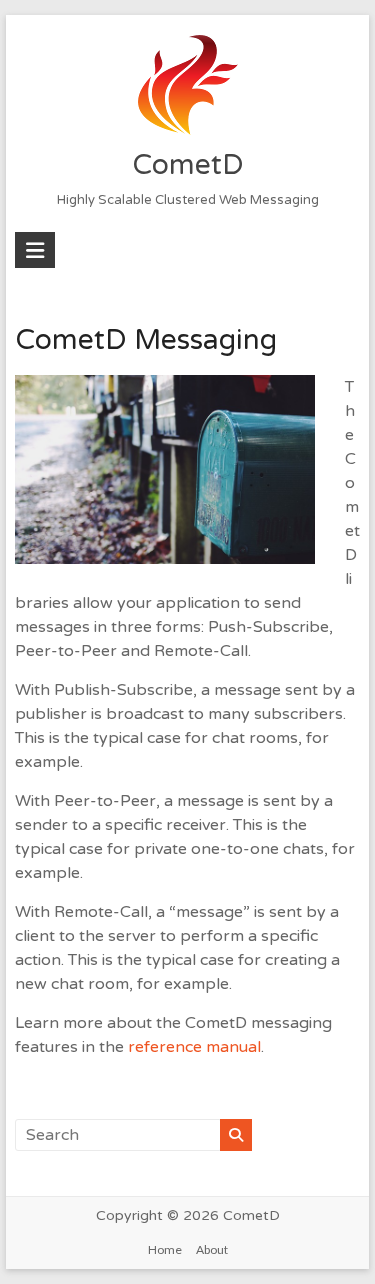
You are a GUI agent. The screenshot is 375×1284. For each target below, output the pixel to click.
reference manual (194, 1047)
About (212, 1249)
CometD (188, 165)
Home (165, 1249)
